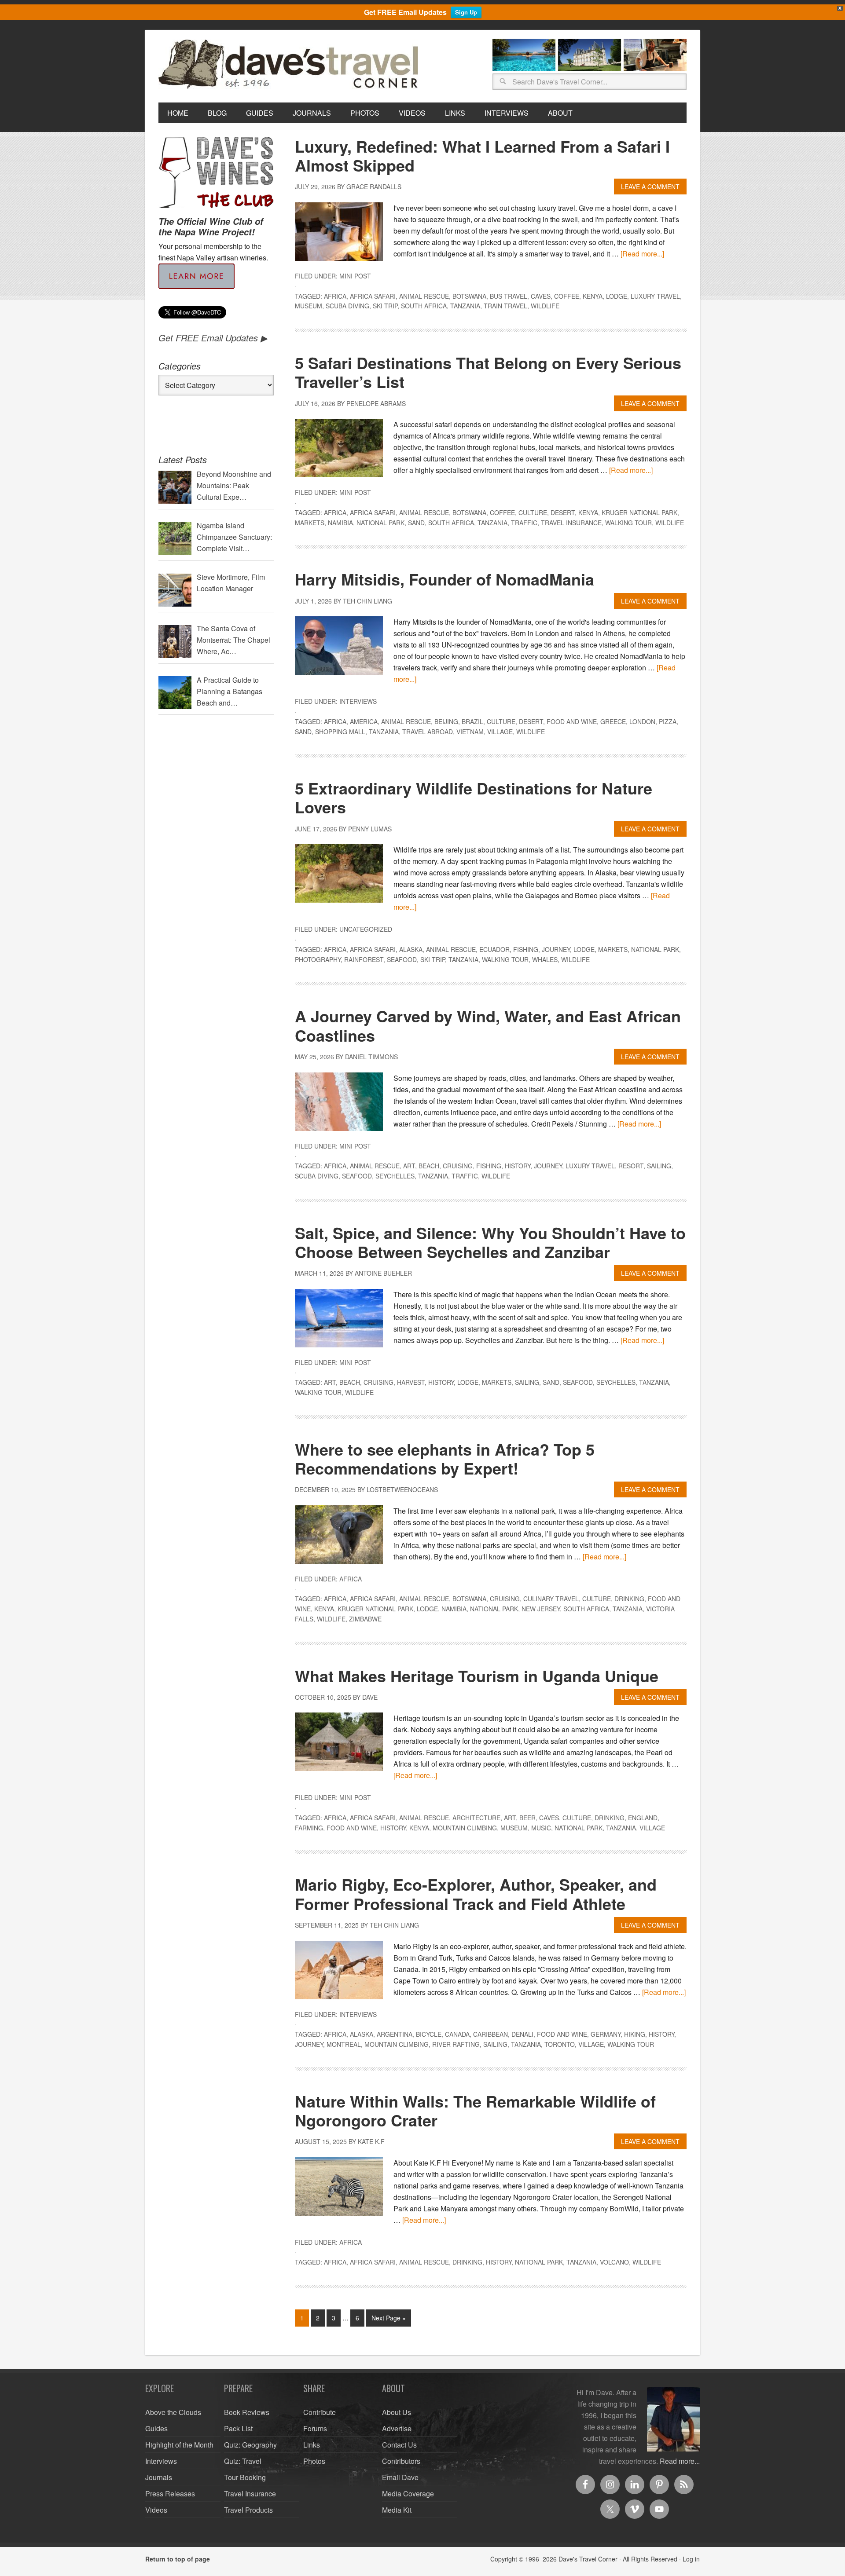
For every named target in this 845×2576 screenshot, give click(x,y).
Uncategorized (366, 929)
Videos (156, 2510)
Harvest (411, 1382)
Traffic (524, 523)
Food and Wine (572, 721)
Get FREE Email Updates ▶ (213, 338)
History (518, 1166)
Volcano (614, 2262)
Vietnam (470, 732)
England (643, 1818)
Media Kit (397, 2510)
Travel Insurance (571, 523)
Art (409, 1166)
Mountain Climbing (465, 1828)
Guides (156, 2428)
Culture (533, 512)
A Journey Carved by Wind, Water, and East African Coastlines (488, 1025)
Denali (522, 2034)
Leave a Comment (650, 187)
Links (312, 2445)
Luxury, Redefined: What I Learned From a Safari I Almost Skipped (482, 156)
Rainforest (364, 959)
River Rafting (456, 2044)
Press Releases (170, 2494)
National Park (380, 523)
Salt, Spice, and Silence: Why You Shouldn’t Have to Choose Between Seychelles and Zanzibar (490, 1242)
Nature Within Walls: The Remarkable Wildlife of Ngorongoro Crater (475, 2110)
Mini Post (355, 276)
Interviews (358, 701)
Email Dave (400, 2477)
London (642, 721)
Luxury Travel (655, 296)
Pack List (238, 2428)
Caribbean (490, 2034)
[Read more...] (642, 254)
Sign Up (466, 12)
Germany (606, 2034)
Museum (309, 306)
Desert (563, 512)
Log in (691, 2559)
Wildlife (545, 306)
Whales (545, 959)
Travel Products (248, 2510)
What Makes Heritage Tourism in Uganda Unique (477, 1676)
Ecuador (494, 949)
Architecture (476, 1818)
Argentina (395, 2034)
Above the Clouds (173, 2412)
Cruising (458, 1166)
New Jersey (541, 1609)
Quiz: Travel (243, 2461)
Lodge (617, 296)
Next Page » (389, 2318)
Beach (429, 1166)
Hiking (635, 2034)
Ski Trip (385, 306)
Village (500, 732)
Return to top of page (178, 2559)
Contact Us (399, 2445)
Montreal (344, 2044)
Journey (556, 949)
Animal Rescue (424, 296)
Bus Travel (509, 296)
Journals (159, 2477)
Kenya (593, 296)
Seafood (402, 959)
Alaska (411, 949)
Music (541, 1828)
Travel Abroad (428, 732)
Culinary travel (551, 1599)
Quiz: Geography (250, 2445)
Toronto (560, 2044)
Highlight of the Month (179, 2445)
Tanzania (465, 306)
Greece (613, 721)
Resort (631, 1166)
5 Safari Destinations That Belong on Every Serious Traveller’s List (488, 372)
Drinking (629, 1599)
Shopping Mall (340, 732)
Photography (318, 959)
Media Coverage (408, 2494)
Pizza (668, 721)
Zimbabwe (365, 1619)
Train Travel (505, 306)
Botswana (469, 296)
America (364, 721)
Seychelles (395, 1176)
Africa (335, 296)
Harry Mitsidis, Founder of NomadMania (445, 579)
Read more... (680, 2461)
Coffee (567, 296)
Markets (310, 523)
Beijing (446, 721)
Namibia (340, 523)
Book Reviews (247, 2412)
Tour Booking (245, 2477)
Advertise (397, 2428)
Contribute (320, 2412)
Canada (457, 2034)
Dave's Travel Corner (290, 65)
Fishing (526, 949)
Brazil (472, 721)
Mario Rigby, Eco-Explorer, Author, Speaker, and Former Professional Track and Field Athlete (476, 1894)
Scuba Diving (347, 306)
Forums (315, 2428)
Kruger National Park (639, 512)
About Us (397, 2412)
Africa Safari (373, 296)
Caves (541, 296)
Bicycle (429, 2034)
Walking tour (628, 523)
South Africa (424, 306)
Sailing (659, 1166)
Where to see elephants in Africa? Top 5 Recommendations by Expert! (445, 1458)
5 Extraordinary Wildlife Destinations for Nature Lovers (474, 797)
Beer (527, 1818)
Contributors (401, 2461)
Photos (314, 2461)
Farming (309, 1828)
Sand (416, 523)
